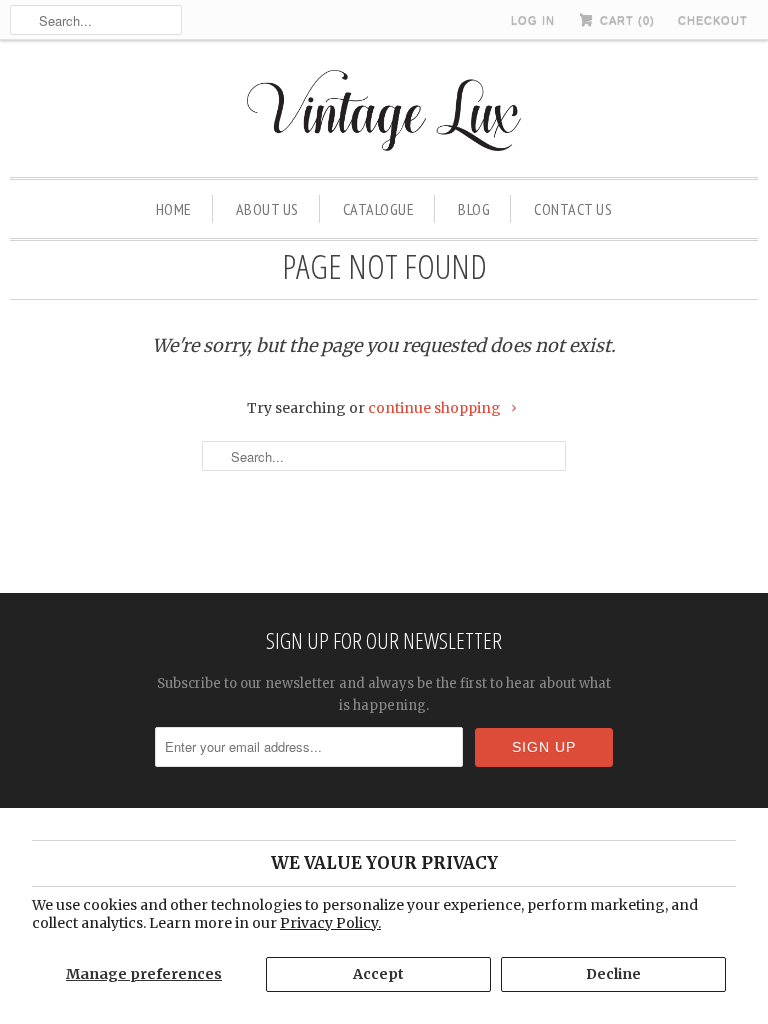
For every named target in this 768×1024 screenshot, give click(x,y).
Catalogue (379, 209)
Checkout (713, 20)
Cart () (625, 20)
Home (174, 209)
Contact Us (573, 209)
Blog (474, 209)
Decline (613, 974)
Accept (378, 974)
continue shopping (436, 408)
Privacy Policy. (330, 923)
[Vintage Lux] (384, 113)
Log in (533, 20)
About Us (267, 209)
